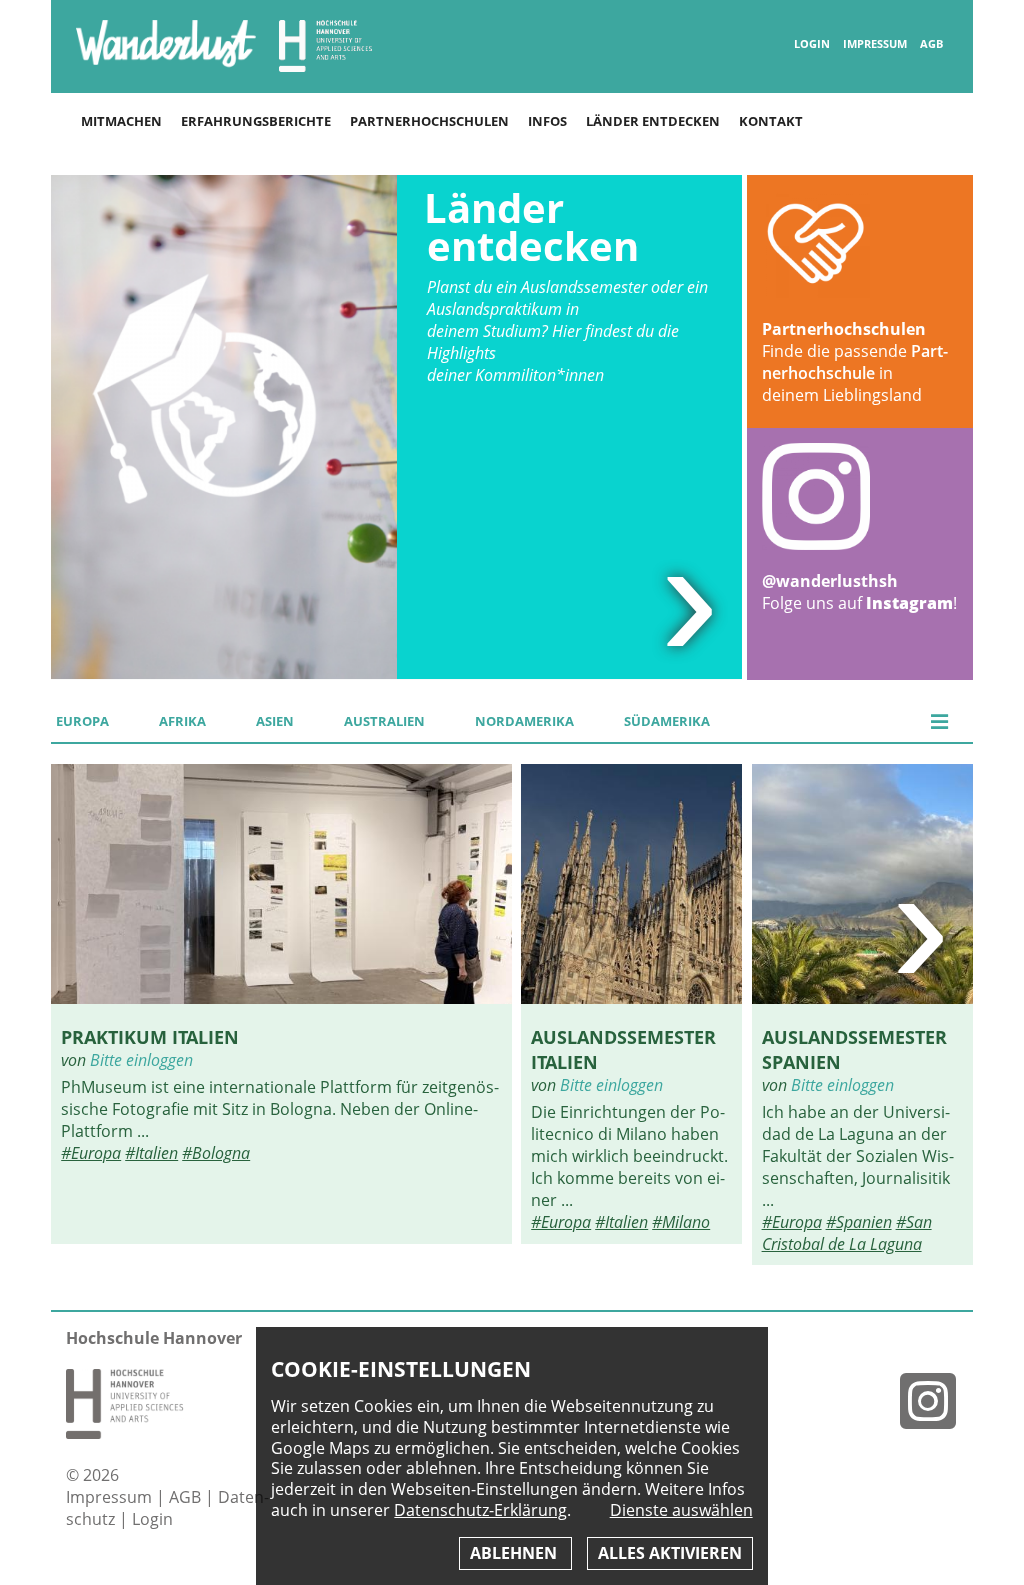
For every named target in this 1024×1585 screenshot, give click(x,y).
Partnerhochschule (855, 362)
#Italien (151, 1153)
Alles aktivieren (670, 1553)
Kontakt (771, 121)
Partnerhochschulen (429, 121)
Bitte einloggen (141, 1060)
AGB (931, 44)
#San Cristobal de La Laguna (847, 1233)
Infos (547, 121)
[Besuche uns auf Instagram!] (936, 1400)
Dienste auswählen (681, 1510)
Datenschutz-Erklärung (480, 1510)
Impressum (875, 44)
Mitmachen (121, 121)
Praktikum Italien (150, 1036)
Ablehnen (515, 1553)
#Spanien (859, 1222)
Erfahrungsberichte (256, 121)
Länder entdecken (653, 121)
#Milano (681, 1222)
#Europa (91, 1153)
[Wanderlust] (166, 65)
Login (812, 44)
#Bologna (216, 1153)
